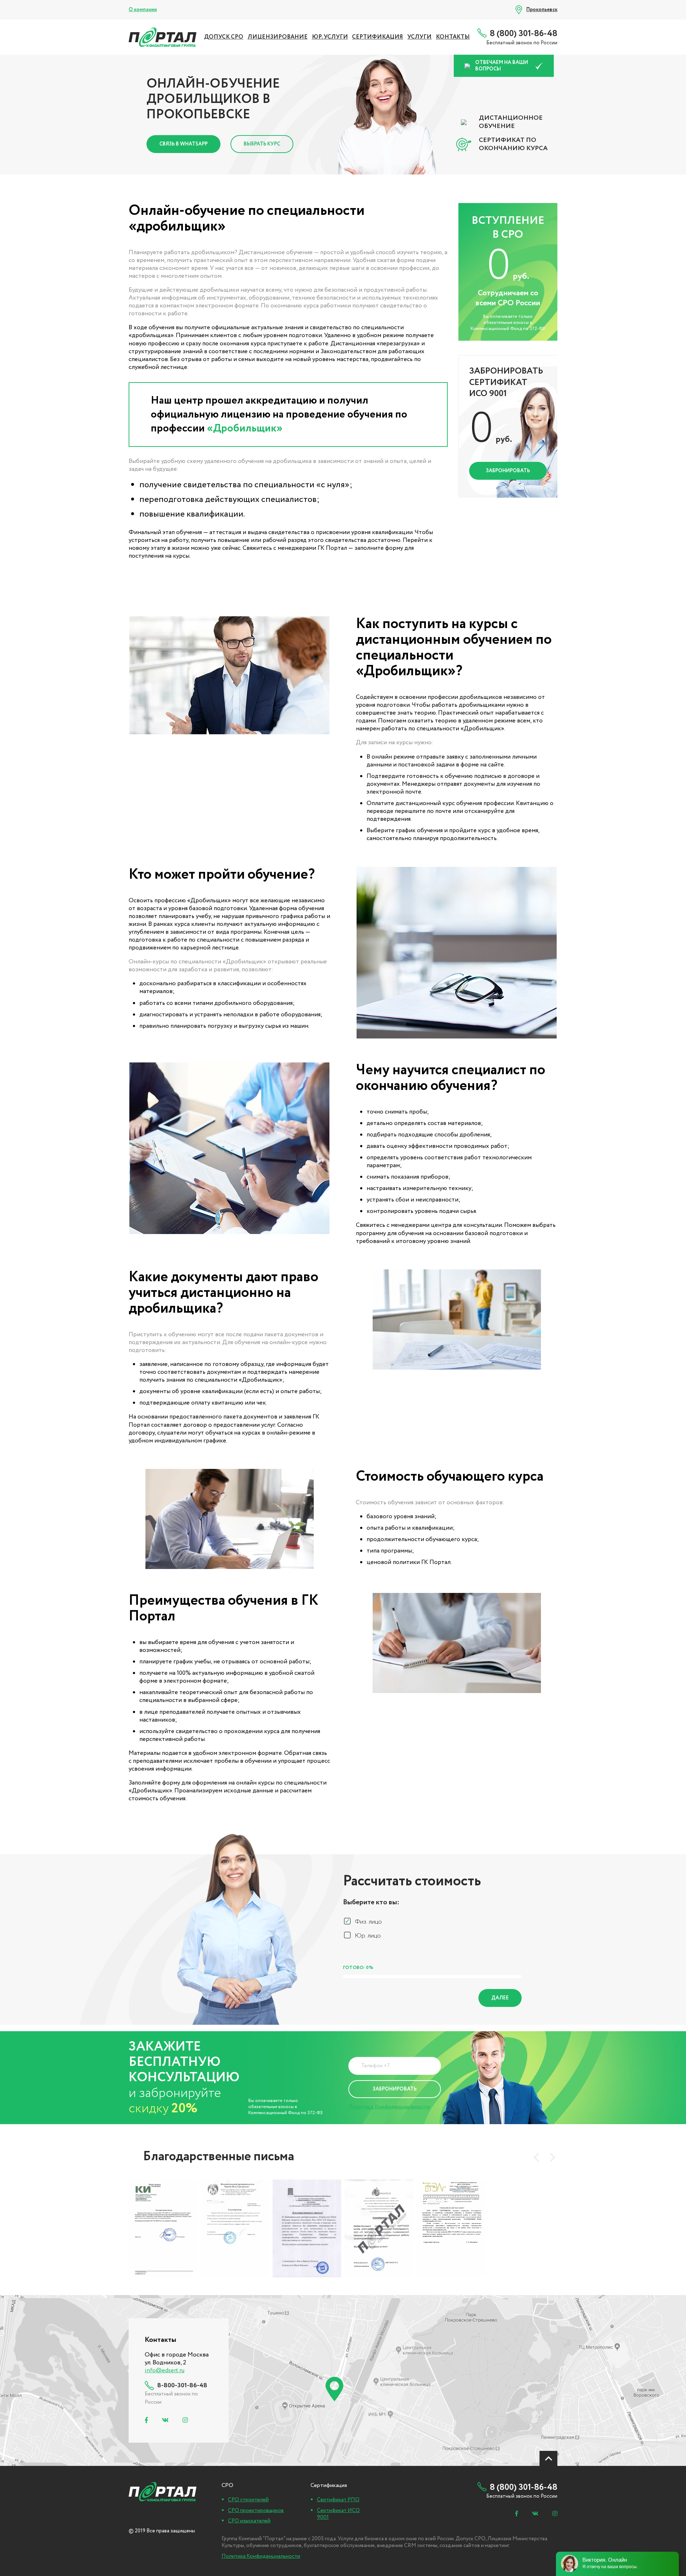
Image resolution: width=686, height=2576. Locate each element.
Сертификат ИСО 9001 (338, 2514)
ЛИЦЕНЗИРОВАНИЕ (278, 37)
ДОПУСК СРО (224, 37)
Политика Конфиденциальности (389, 2107)
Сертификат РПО (338, 2500)
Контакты (453, 37)
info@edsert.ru (165, 2371)
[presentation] (536, 2157)
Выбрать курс (262, 144)
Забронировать (508, 471)
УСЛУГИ (419, 37)
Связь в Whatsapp (183, 144)
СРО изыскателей (249, 2521)
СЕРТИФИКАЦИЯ (377, 37)
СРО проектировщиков (256, 2511)
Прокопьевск (542, 10)
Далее (500, 1998)
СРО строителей (248, 2500)
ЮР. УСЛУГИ (330, 37)
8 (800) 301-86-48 (524, 34)
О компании (143, 10)
